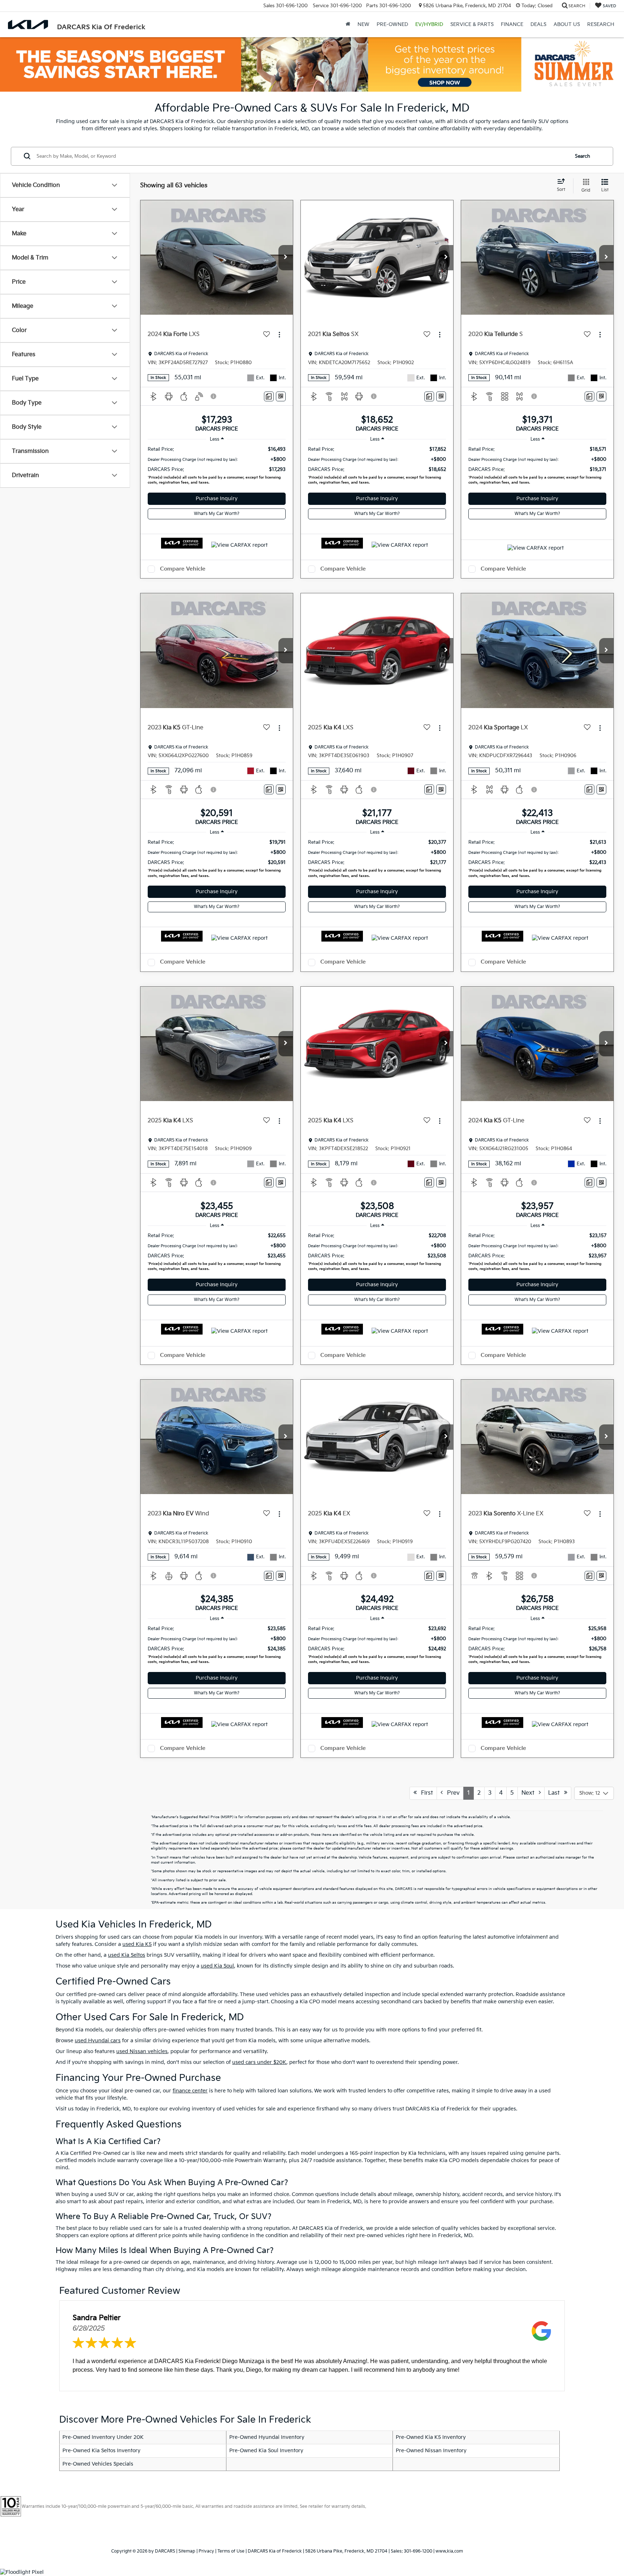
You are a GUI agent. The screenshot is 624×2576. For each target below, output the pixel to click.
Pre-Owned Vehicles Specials (98, 2464)
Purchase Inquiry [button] (217, 499)
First (425, 1793)
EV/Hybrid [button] (429, 24)
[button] (286, 258)
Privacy (206, 2551)
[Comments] (269, 396)
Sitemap (187, 2551)
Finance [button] (512, 24)
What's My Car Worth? (217, 514)
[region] (217, 467)
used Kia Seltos (127, 1955)
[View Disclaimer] (214, 396)
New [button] (363, 24)
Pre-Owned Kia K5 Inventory (431, 2437)
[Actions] (279, 335)
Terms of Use (231, 2551)
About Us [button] (567, 24)
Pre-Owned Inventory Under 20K (103, 2437)
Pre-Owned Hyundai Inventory (267, 2437)
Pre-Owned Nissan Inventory (431, 2451)
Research (601, 24)
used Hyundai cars (98, 2041)
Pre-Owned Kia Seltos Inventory (101, 2451)
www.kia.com (449, 2551)
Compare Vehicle (183, 569)
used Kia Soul (217, 1966)
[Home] (348, 25)
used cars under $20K (259, 2062)
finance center (190, 2091)
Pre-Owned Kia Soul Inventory (266, 2451)
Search (582, 156)
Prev (451, 1793)
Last (556, 1793)
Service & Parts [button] (472, 24)
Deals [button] (538, 24)
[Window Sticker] (281, 396)
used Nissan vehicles (142, 2051)
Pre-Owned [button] (392, 24)
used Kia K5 (137, 1944)
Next (530, 1793)
